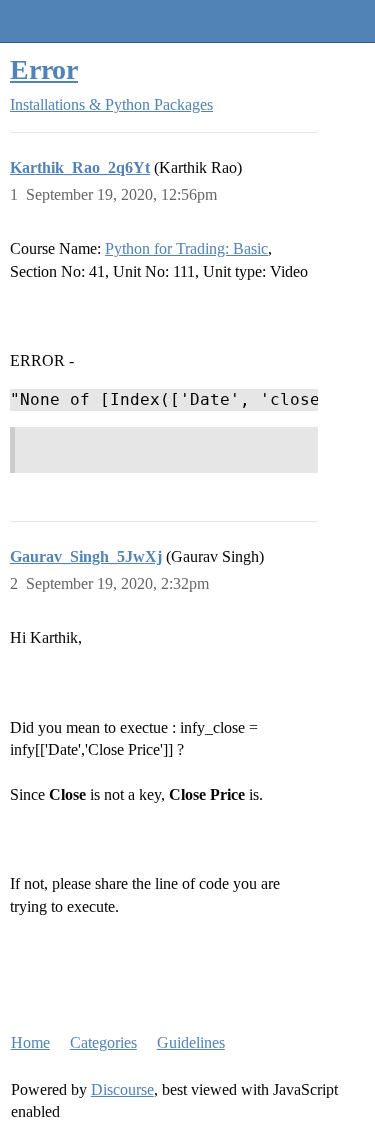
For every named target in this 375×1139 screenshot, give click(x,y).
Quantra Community (75, 20)
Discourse (122, 1089)
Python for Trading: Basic (186, 248)
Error (44, 69)
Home (30, 1042)
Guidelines (191, 1042)
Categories (103, 1042)
